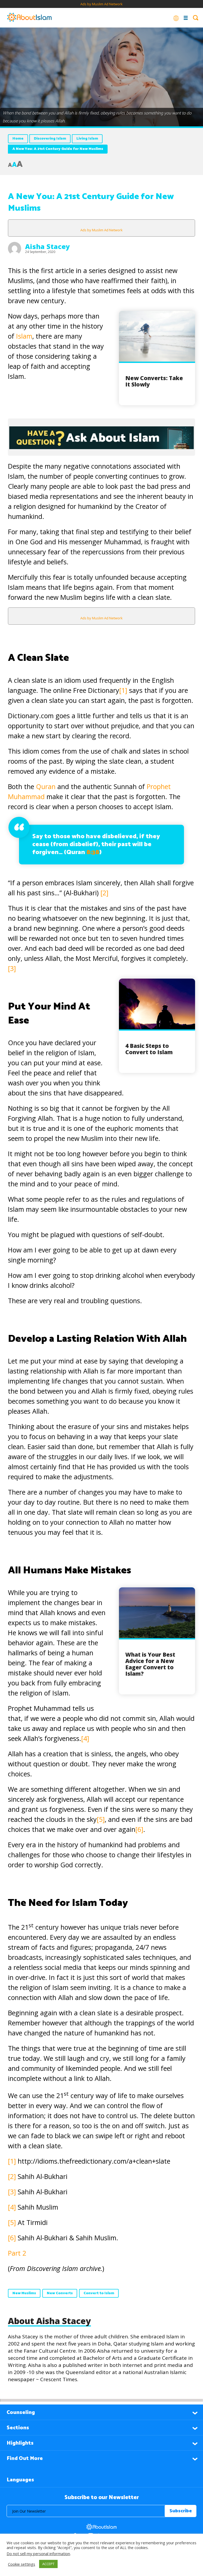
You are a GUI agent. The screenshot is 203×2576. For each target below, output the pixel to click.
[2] (104, 893)
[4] (85, 1738)
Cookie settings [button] (22, 2564)
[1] (123, 690)
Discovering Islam (50, 139)
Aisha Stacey (47, 246)
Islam (24, 336)
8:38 (93, 852)
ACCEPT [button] (48, 2564)
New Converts (60, 2293)
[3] (12, 968)
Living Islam (87, 139)
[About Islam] (29, 18)
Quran (46, 786)
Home (18, 139)
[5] (101, 1819)
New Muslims (24, 2293)
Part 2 (17, 2253)
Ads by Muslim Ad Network (101, 4)
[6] (139, 1829)
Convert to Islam (99, 2293)
